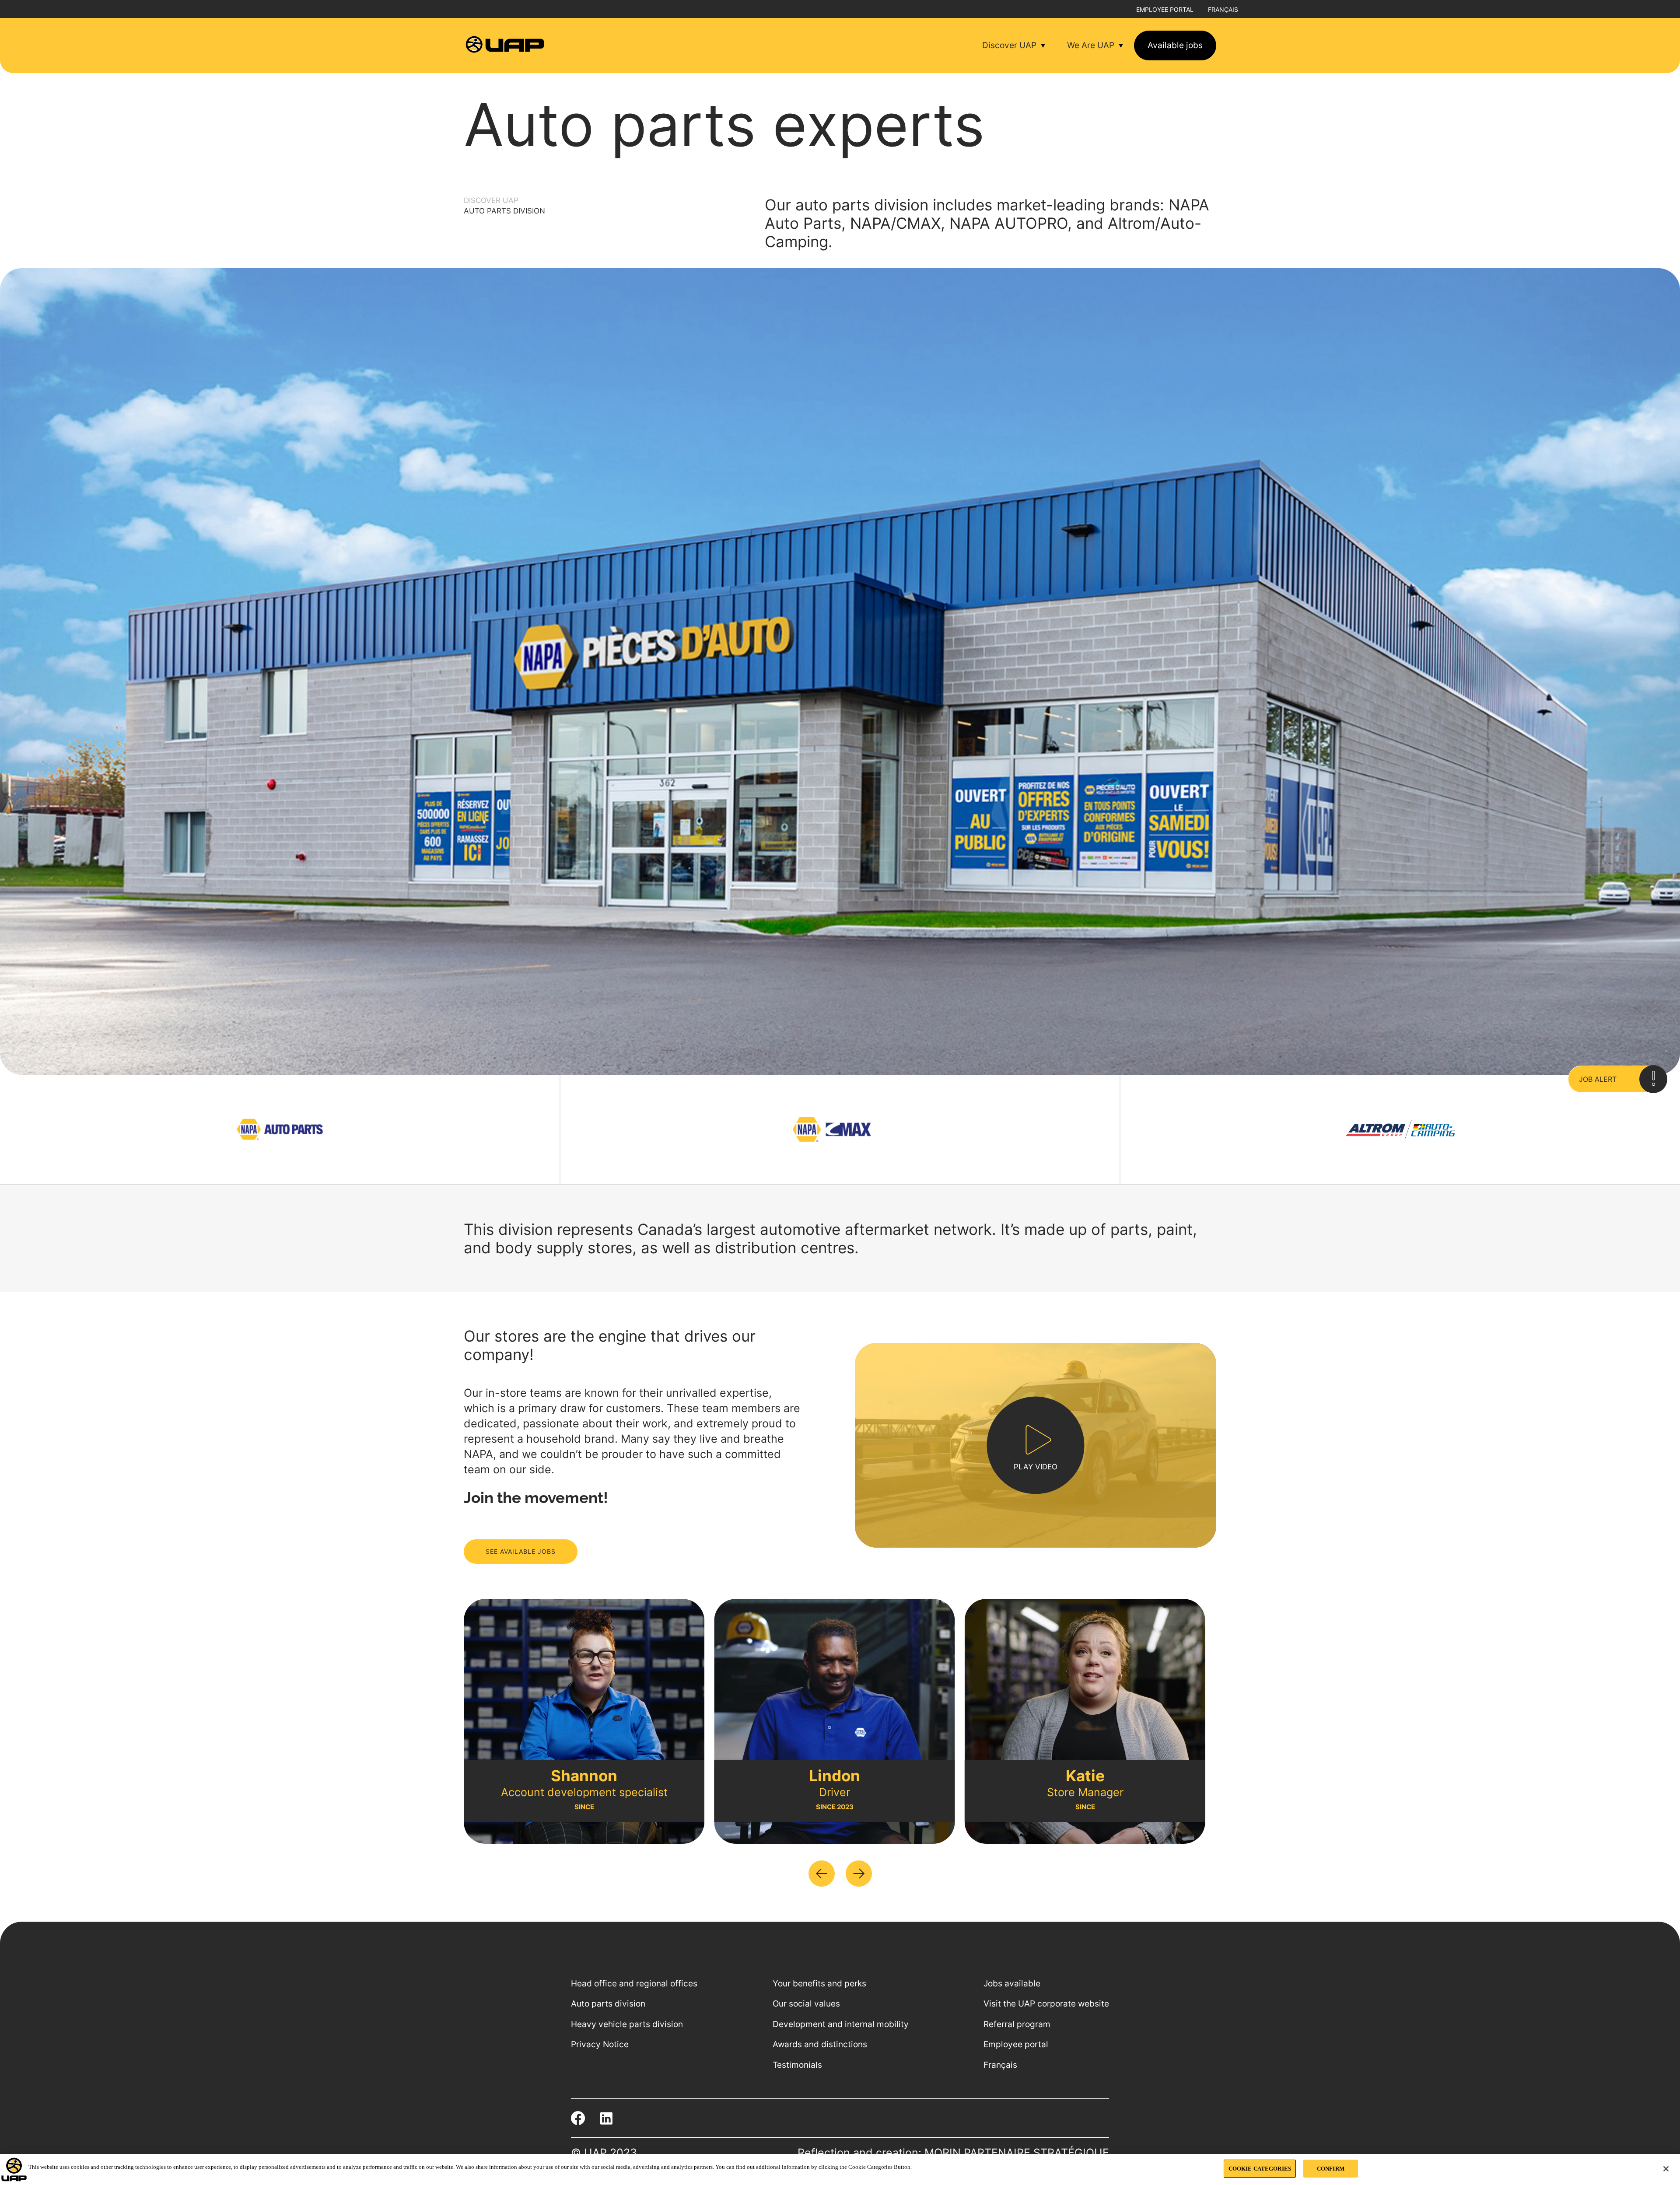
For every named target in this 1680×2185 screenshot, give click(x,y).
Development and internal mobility (841, 2024)
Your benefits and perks (819, 1984)
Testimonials (797, 2065)
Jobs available (1012, 1984)
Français (1223, 9)
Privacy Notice (600, 2044)
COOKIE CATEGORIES (1260, 2169)
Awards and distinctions (820, 2044)
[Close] (1666, 2169)
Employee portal (1165, 9)
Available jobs (1175, 45)
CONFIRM (1331, 2169)
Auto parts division (608, 2004)
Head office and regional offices (634, 1984)
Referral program (1017, 2024)
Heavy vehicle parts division (627, 2024)
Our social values (806, 2004)
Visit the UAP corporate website (1046, 2004)
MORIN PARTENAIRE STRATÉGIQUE (1017, 2153)
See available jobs (521, 1551)
